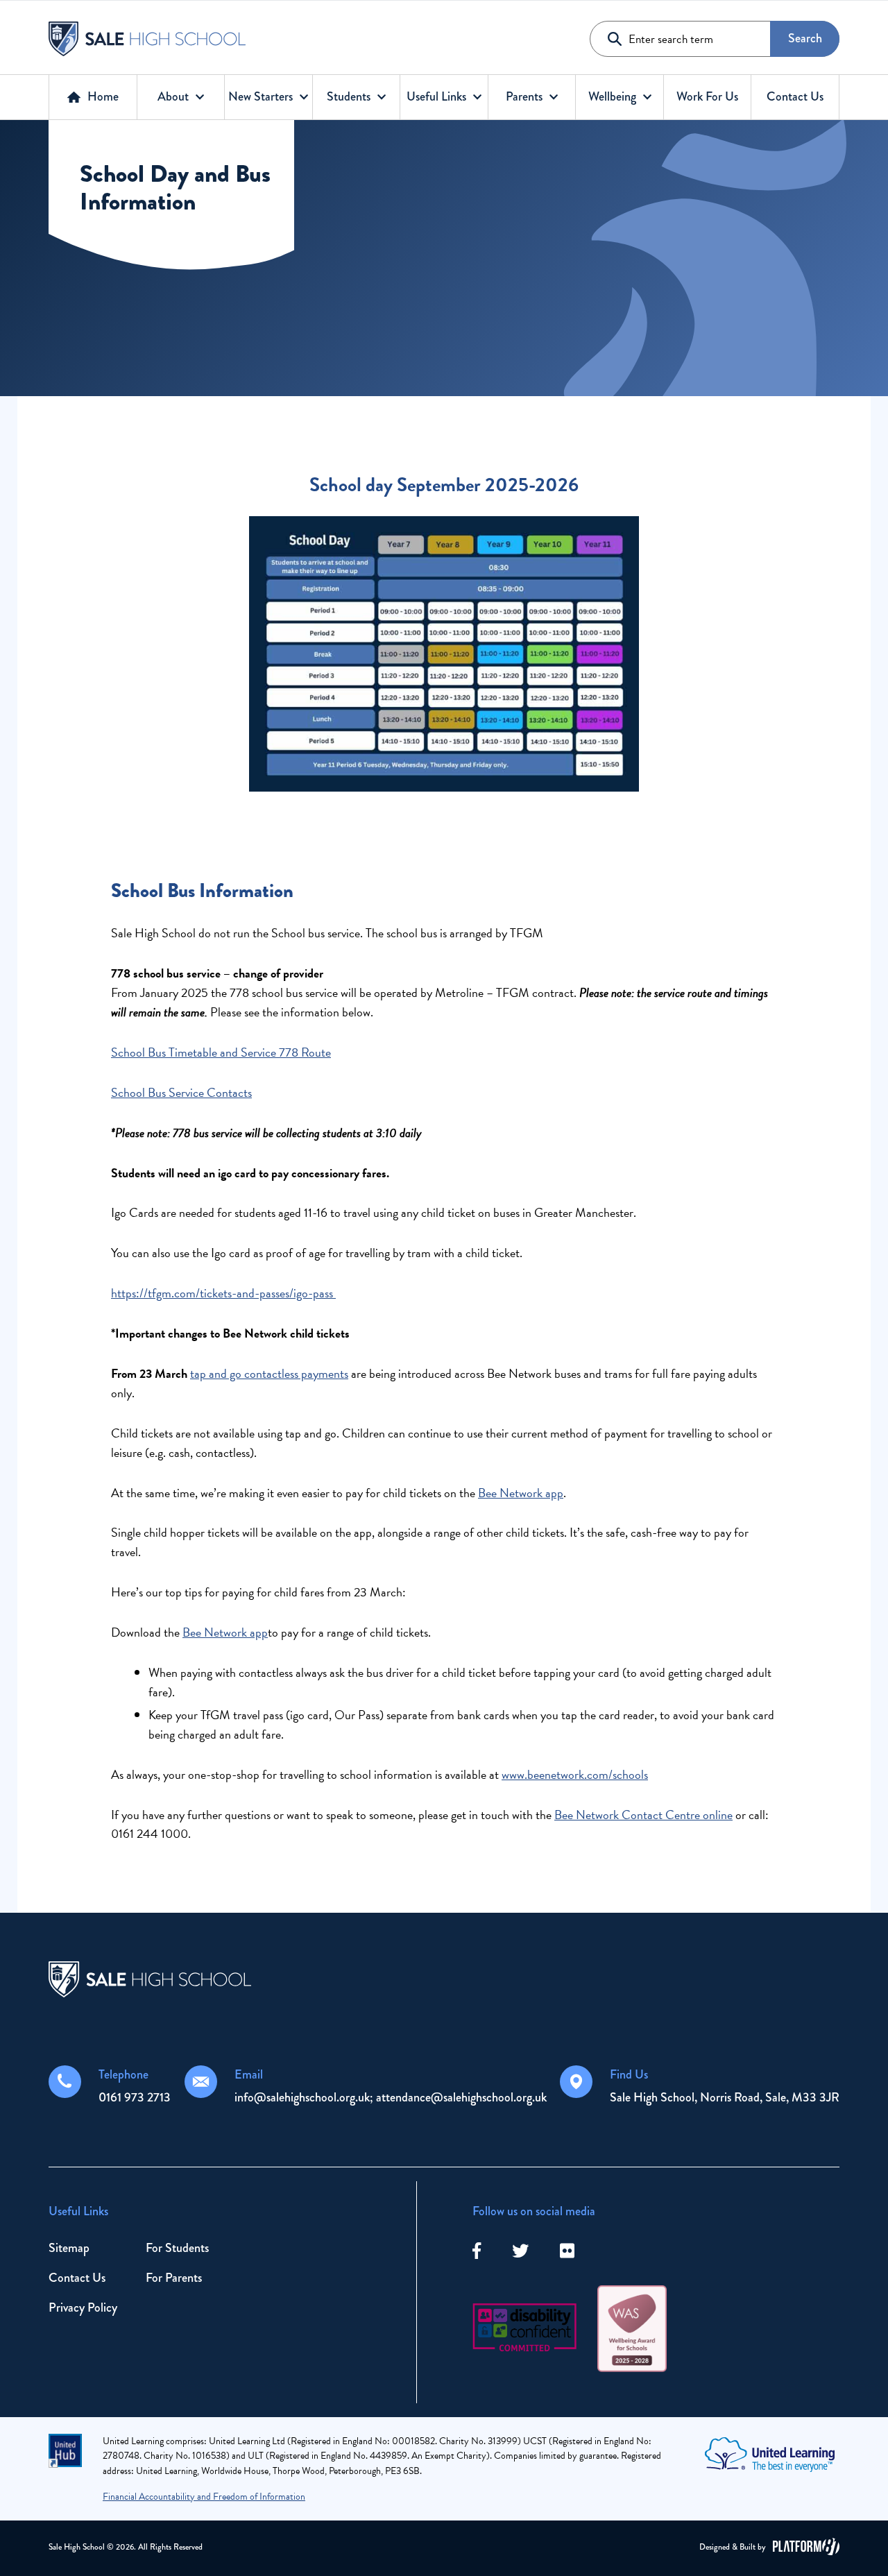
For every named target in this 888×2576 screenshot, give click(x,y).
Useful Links (436, 96)
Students (349, 96)
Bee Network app (521, 1493)
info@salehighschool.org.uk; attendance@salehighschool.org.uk (391, 2097)
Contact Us (795, 96)
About (173, 96)
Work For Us (707, 96)
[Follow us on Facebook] (477, 2252)
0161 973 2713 (135, 2097)
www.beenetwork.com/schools (575, 1774)
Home (103, 96)
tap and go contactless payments (269, 1373)
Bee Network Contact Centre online (643, 1815)
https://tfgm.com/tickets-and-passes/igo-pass (223, 1293)
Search (805, 38)
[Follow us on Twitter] (520, 2252)
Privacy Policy (83, 2308)
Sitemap (69, 2248)
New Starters (261, 96)
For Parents (174, 2278)
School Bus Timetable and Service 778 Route (221, 1052)
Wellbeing (612, 96)
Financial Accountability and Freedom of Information (204, 2497)
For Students (177, 2248)
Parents (524, 96)
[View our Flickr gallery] (567, 2252)
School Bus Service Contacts (181, 1092)
